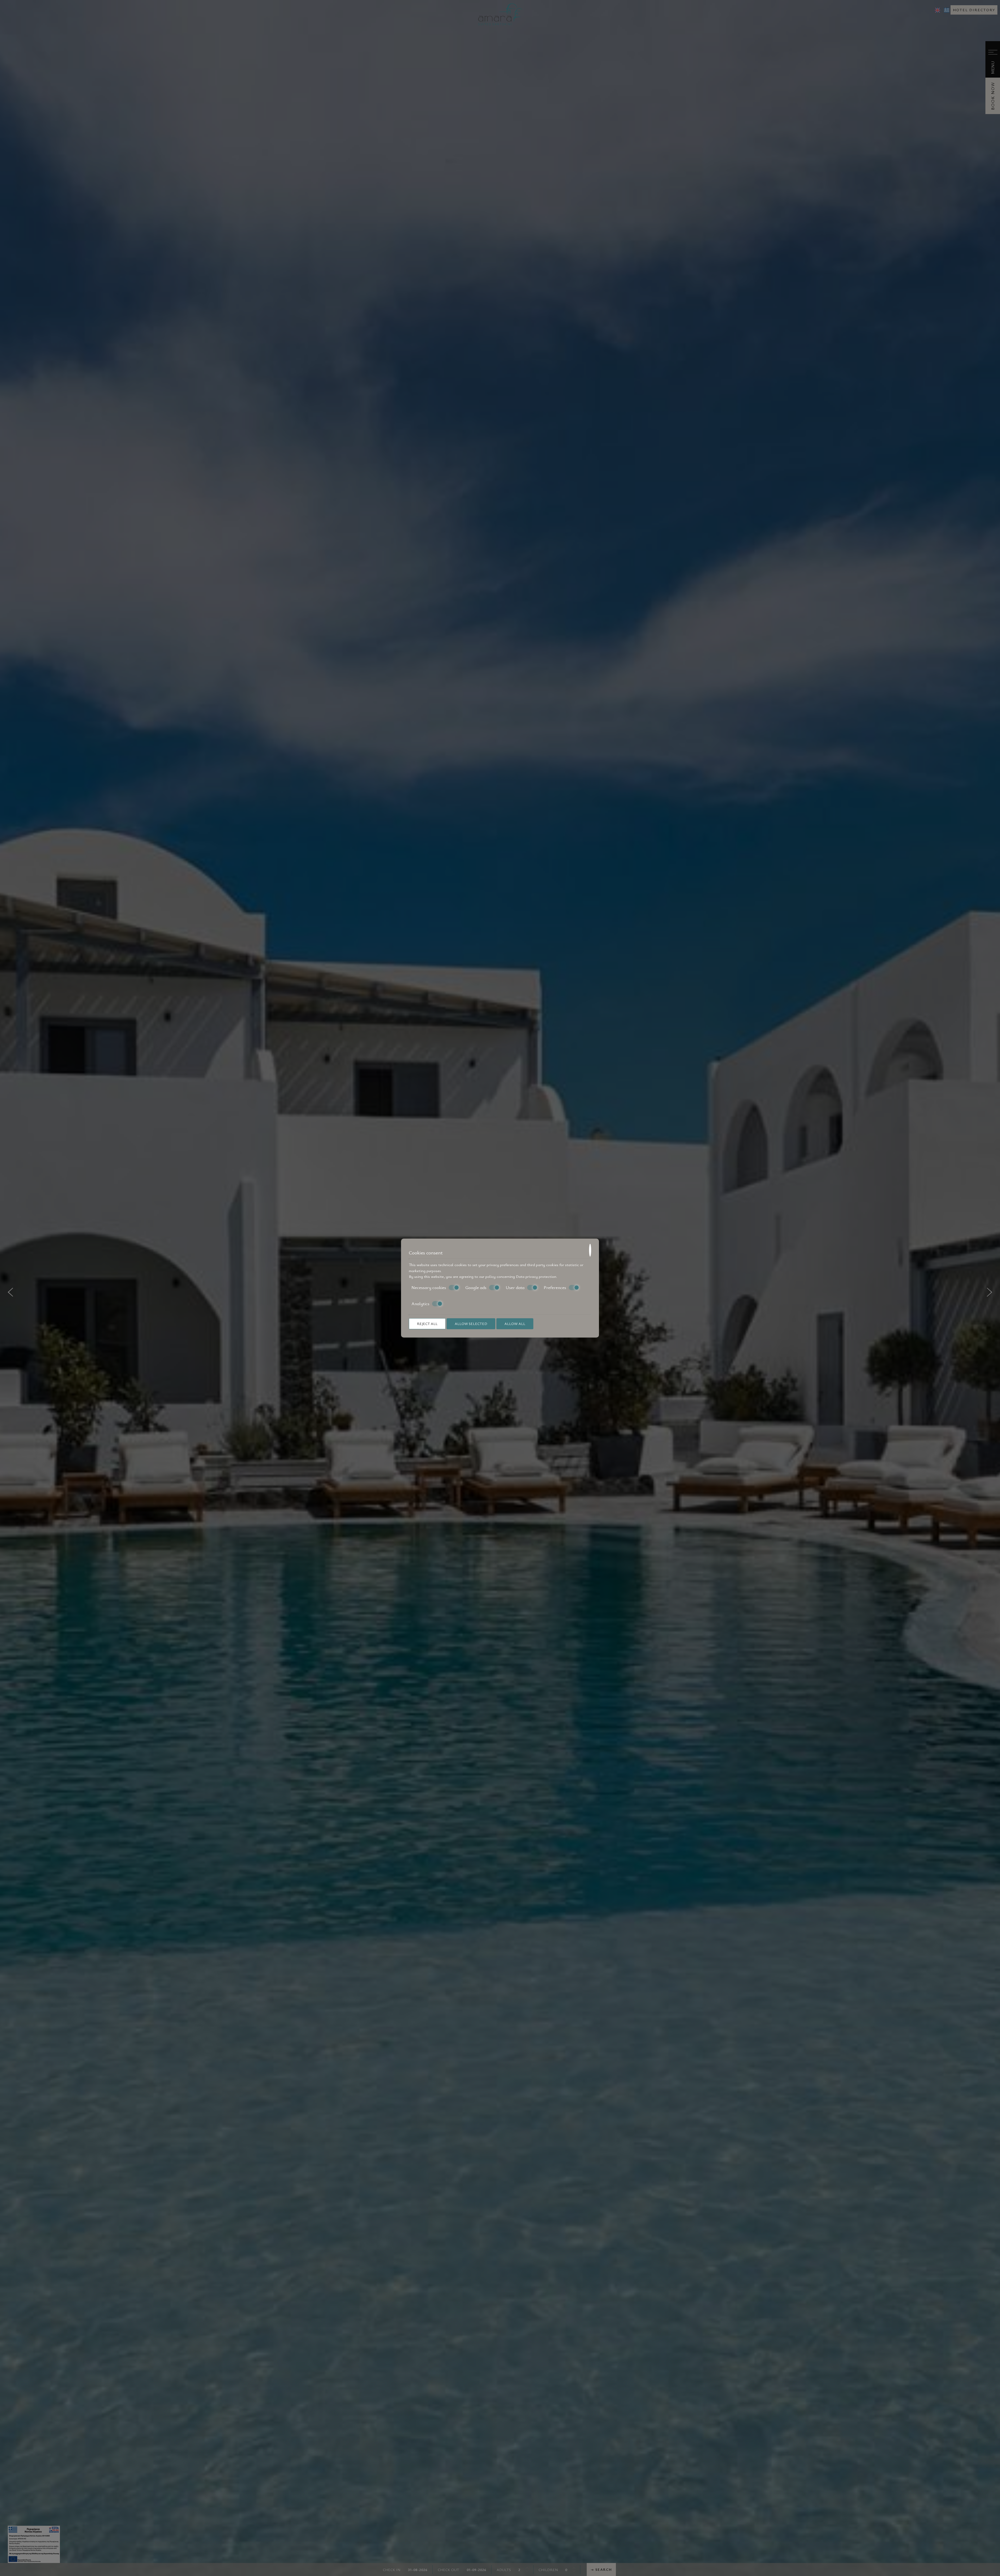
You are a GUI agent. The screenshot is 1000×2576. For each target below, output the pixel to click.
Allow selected (471, 1324)
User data (515, 1287)
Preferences (555, 1287)
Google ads (476, 1287)
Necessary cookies (429, 1287)
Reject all (427, 1324)
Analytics (420, 1304)
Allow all (515, 1324)
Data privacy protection (536, 1276)
